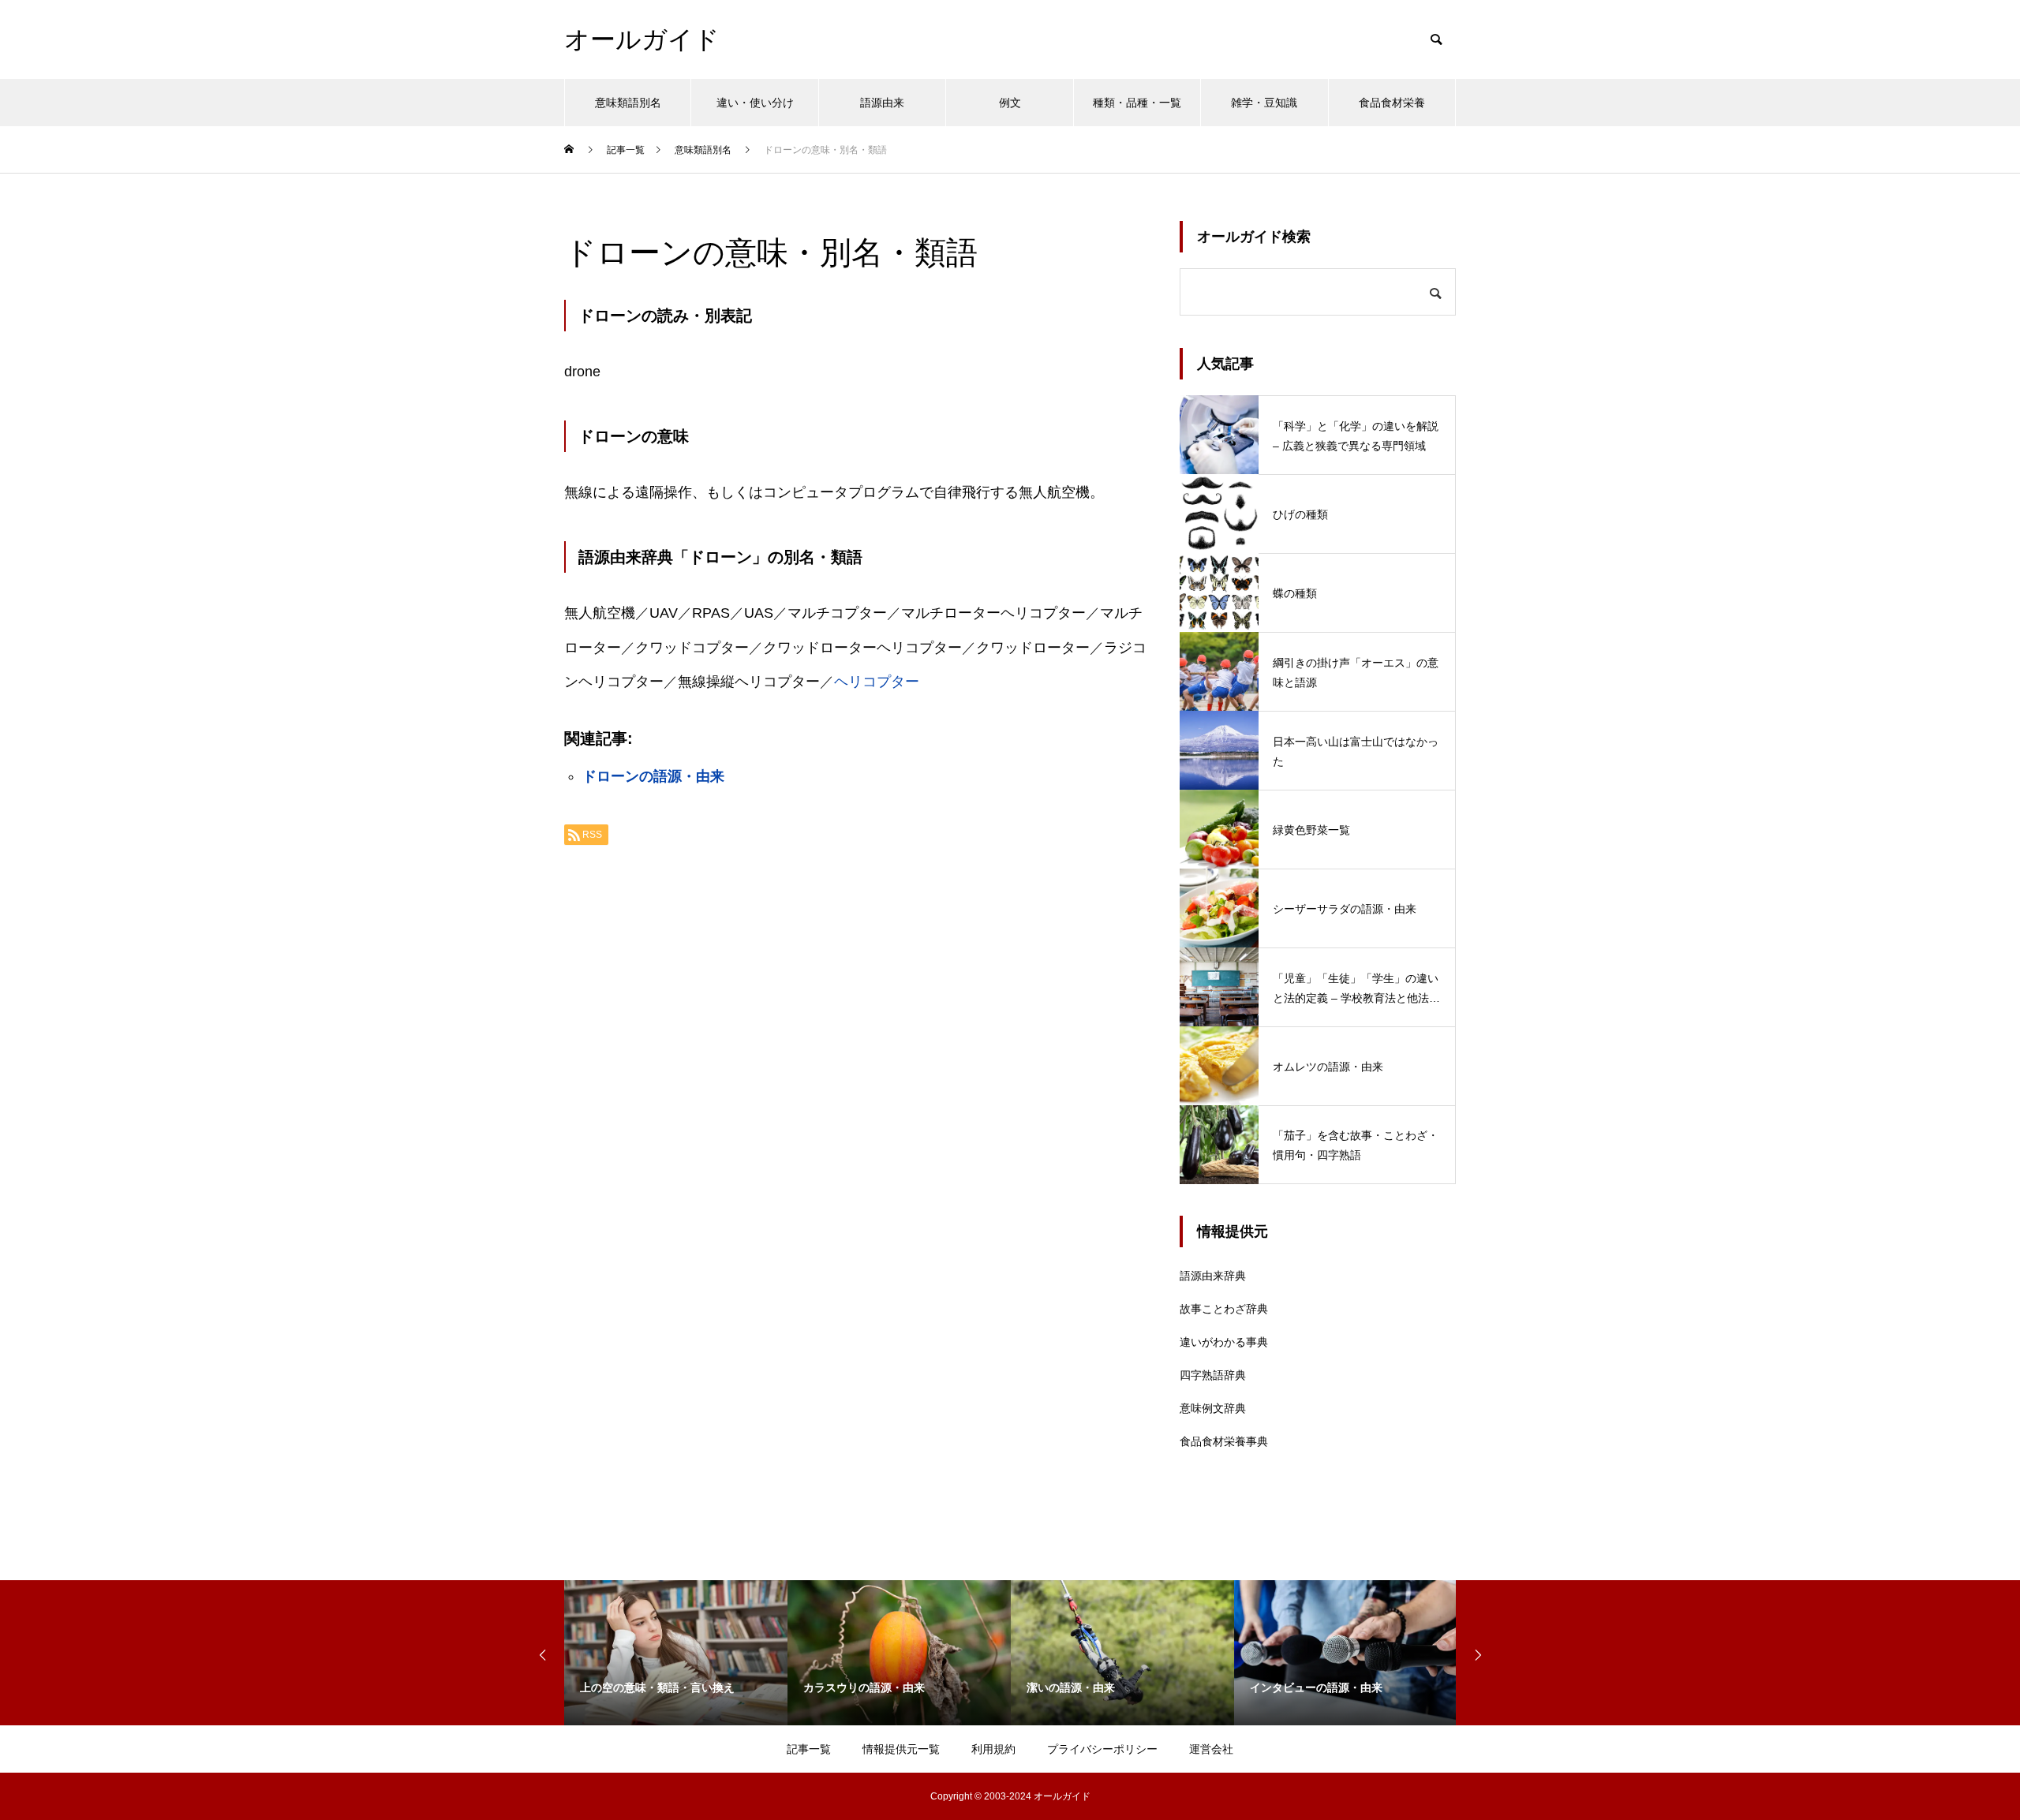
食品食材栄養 (1392, 103)
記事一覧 (809, 1749)
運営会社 (1211, 1749)
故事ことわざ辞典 (1224, 1309)
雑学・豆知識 (1264, 103)
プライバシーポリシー (1102, 1749)
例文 (1010, 103)
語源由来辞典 (1213, 1276)
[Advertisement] (856, 1056)
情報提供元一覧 (901, 1749)
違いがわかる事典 (1224, 1342)
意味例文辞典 (1213, 1408)
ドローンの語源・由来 (653, 776)
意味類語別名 (628, 103)
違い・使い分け (755, 103)
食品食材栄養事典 (1224, 1441)
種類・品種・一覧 (1137, 103)
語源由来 (882, 103)
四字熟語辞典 (1213, 1375)
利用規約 (993, 1749)
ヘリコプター (877, 682)
